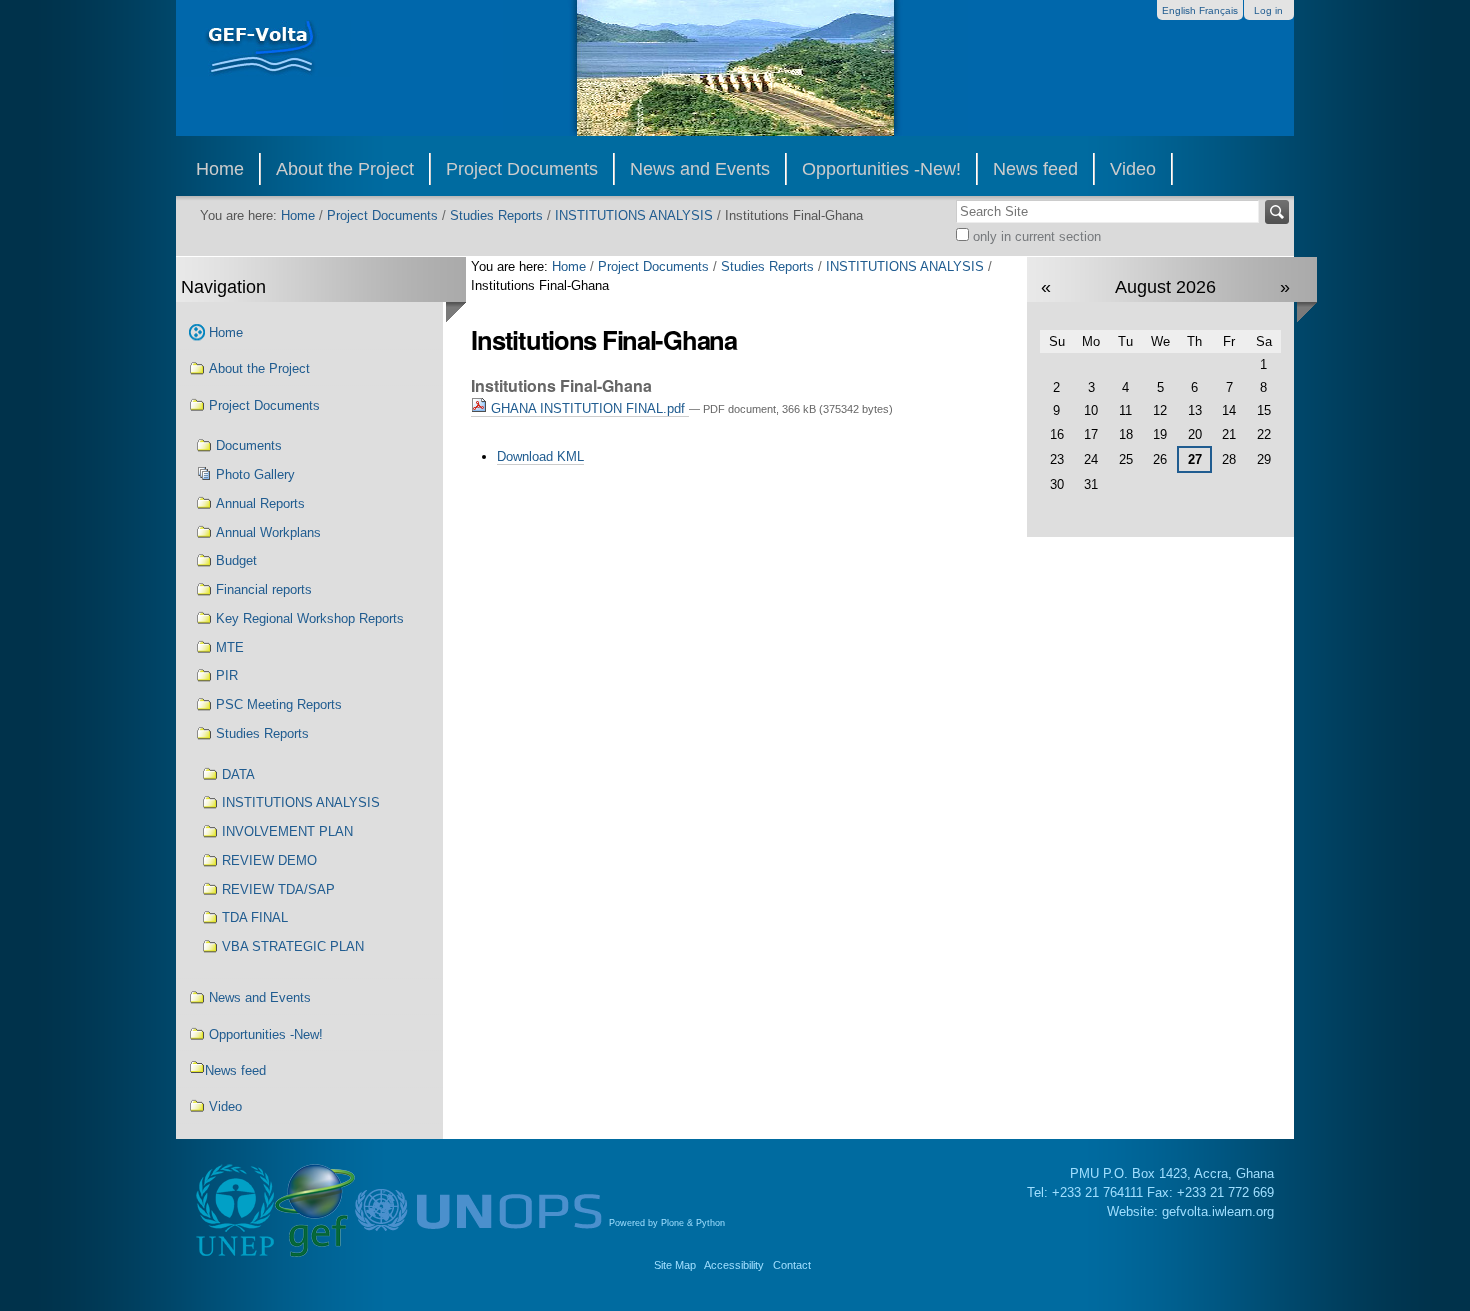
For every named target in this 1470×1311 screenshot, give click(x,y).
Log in (1268, 10)
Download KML (540, 456)
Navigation (223, 287)
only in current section (1035, 236)
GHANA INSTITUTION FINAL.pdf (588, 408)
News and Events (700, 168)
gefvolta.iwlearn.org (1218, 1211)
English (1179, 10)
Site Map (675, 1265)
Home (220, 168)
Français (1218, 10)
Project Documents (522, 168)
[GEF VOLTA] (263, 59)
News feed (1035, 168)
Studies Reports (496, 215)
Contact (792, 1265)
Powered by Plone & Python (667, 1223)
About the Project (345, 168)
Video (1133, 168)
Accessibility (734, 1265)
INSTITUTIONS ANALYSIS (634, 215)
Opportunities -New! (881, 168)
